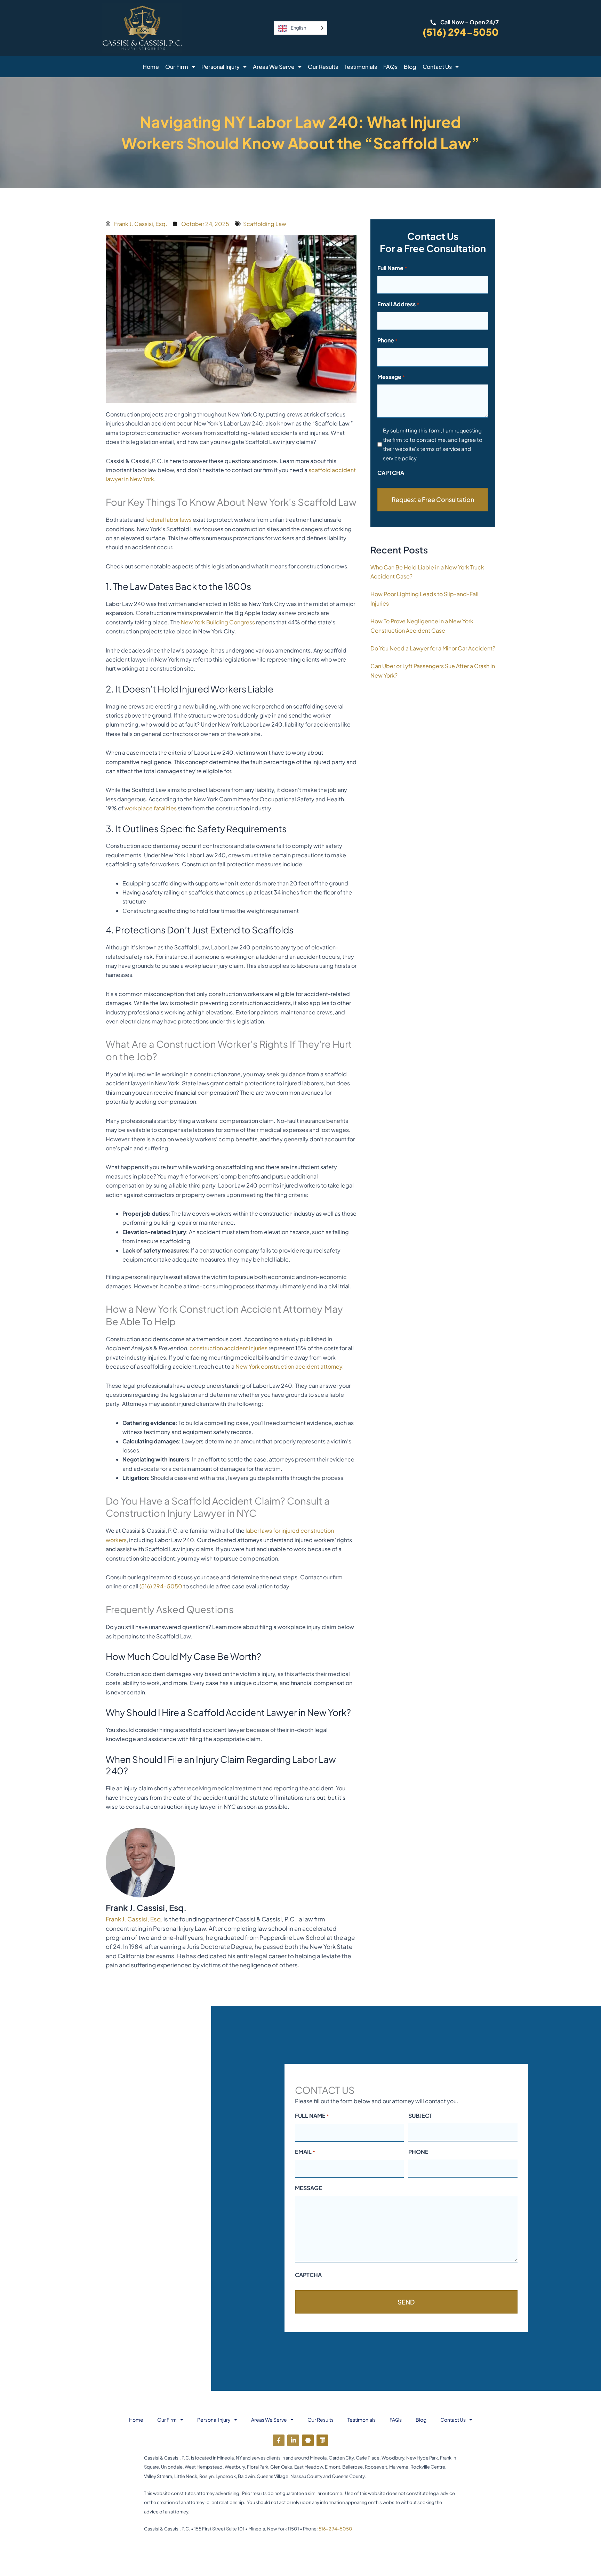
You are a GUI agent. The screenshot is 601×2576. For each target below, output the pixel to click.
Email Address (398, 304)
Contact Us (437, 67)
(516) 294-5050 (461, 32)
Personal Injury (221, 67)
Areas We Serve (274, 67)
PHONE (418, 2152)
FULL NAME (312, 2116)
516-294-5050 (335, 2529)
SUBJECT (420, 2116)
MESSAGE (308, 2188)
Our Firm (177, 67)
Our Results (323, 67)
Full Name (392, 268)
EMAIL (305, 2152)
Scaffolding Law (265, 224)
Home (151, 67)
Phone (387, 340)
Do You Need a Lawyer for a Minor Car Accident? (433, 648)
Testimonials (361, 67)
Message (391, 377)
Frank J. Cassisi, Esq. (134, 1919)
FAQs (390, 67)
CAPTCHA (391, 473)
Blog (410, 67)
